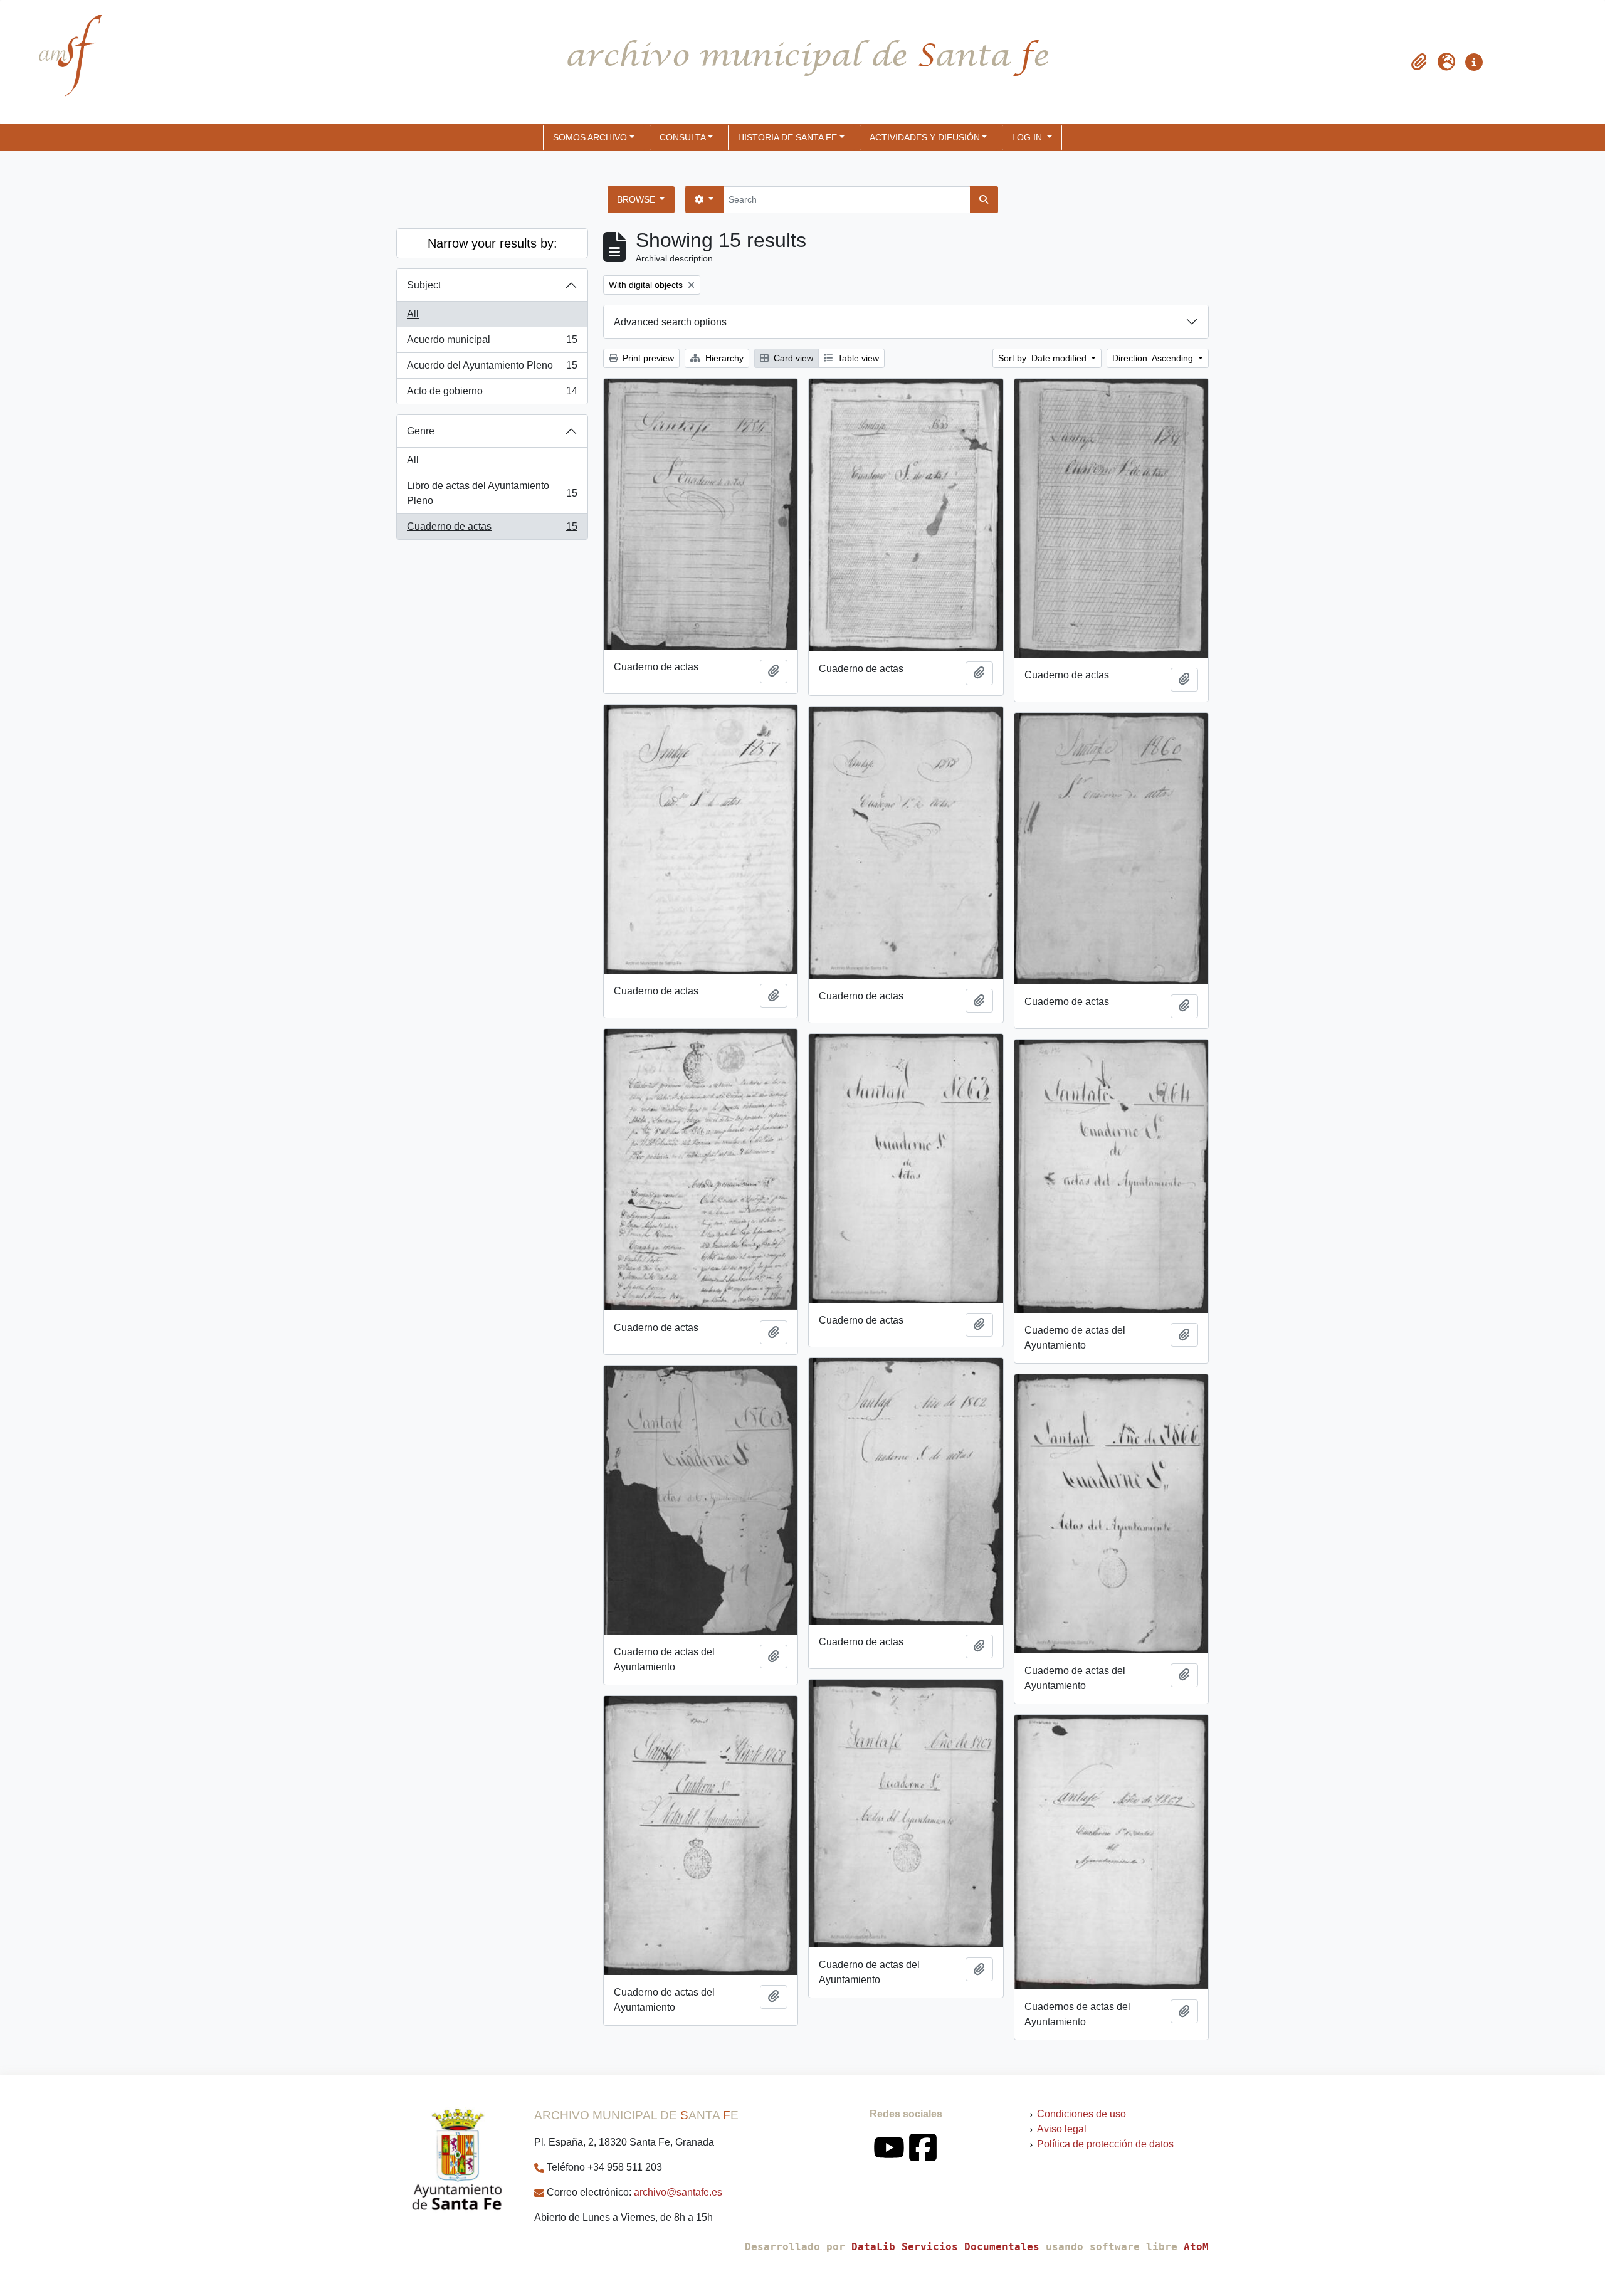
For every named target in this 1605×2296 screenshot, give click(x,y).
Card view (792, 358)
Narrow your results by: (492, 243)
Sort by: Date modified (1044, 358)
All (413, 314)
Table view (857, 358)
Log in (1028, 137)
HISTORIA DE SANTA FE (787, 137)
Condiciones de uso (1081, 2114)
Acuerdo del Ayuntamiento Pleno (492, 369)
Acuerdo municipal (492, 343)
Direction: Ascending (1154, 358)
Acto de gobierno (492, 395)
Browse (637, 199)
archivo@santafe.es (678, 2192)
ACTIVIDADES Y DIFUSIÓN (925, 137)
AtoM (1196, 2247)
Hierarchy (723, 358)
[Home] (60, 62)
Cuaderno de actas (492, 530)
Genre (421, 431)
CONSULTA (683, 137)
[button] (1419, 62)
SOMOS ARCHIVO (590, 137)
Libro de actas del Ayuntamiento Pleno (492, 493)
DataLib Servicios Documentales (945, 2247)
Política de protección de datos (1105, 2144)
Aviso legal (1062, 2129)
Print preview (647, 358)
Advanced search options (670, 322)
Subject (424, 285)
